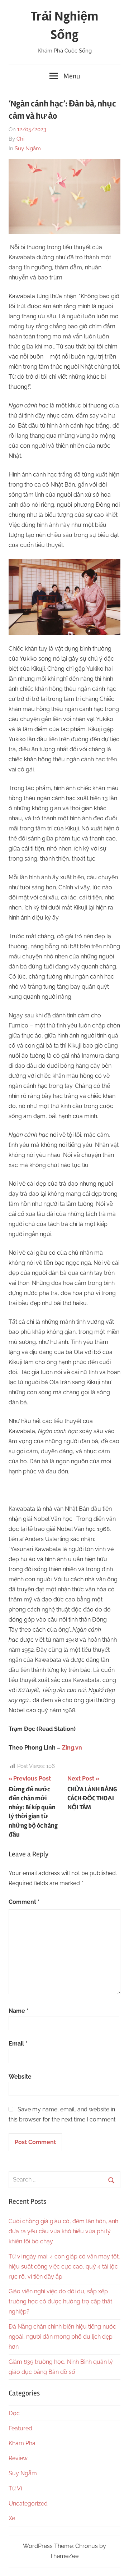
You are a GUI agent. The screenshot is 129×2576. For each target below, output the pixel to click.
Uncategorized (28, 2504)
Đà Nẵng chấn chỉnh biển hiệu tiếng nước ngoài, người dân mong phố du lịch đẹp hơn (62, 2337)
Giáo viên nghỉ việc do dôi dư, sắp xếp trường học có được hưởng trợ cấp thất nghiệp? (60, 2301)
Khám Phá (22, 2443)
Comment (24, 1902)
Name (19, 2011)
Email (18, 2044)
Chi (20, 139)
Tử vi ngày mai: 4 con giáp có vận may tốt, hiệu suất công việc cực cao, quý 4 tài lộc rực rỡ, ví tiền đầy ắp (64, 2267)
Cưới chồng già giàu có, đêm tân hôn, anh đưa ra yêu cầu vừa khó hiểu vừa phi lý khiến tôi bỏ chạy (63, 2231)
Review (18, 2458)
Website (20, 2077)
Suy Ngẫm (28, 149)
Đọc (14, 2413)
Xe (12, 2518)
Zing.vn (72, 1748)
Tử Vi (15, 2488)
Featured (20, 2428)
